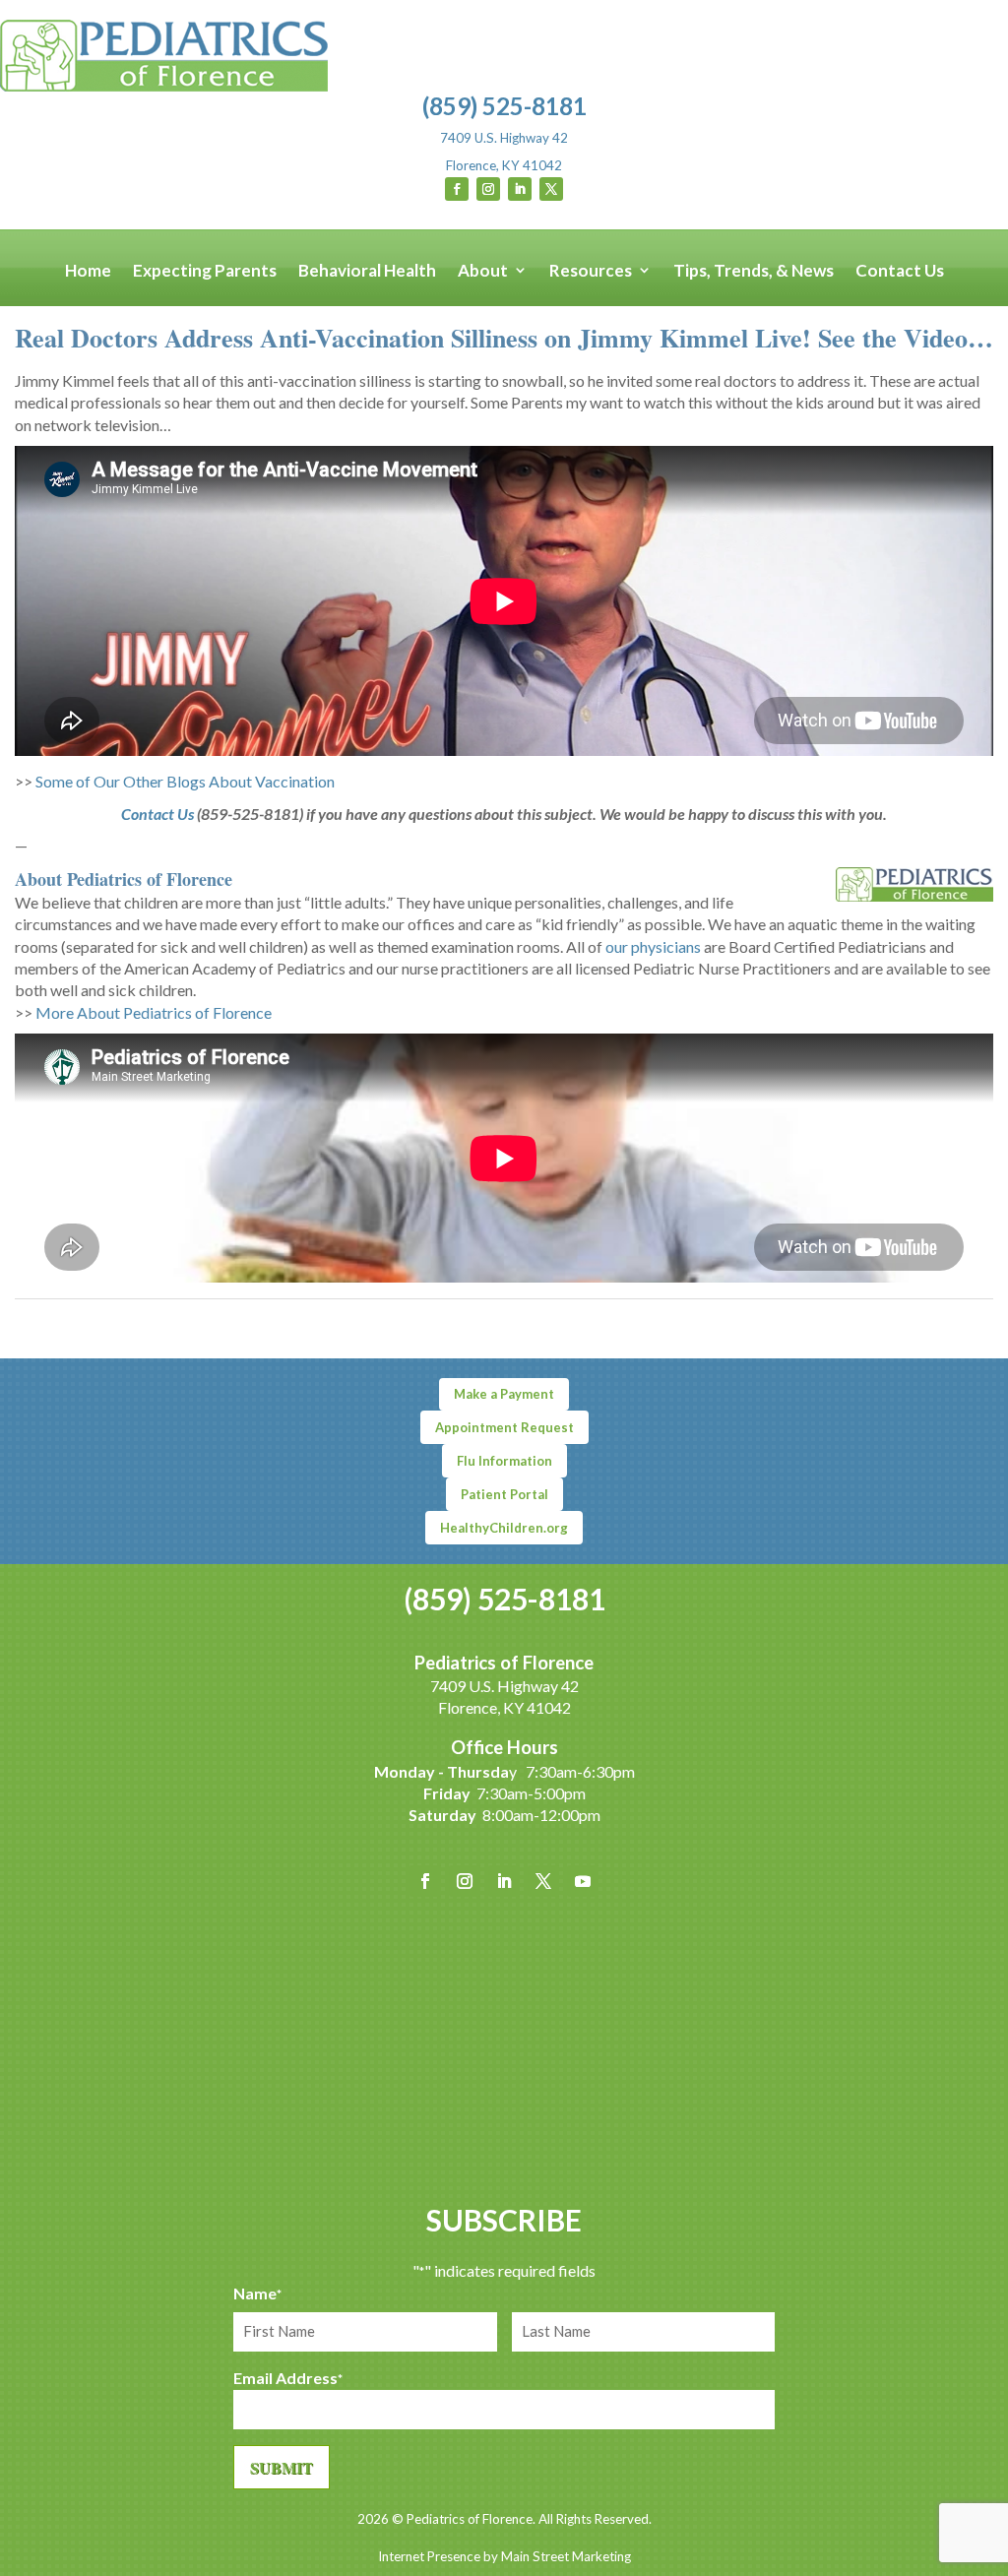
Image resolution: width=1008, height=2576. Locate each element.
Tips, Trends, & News (754, 271)
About (483, 271)
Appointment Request (504, 1427)
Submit (282, 2467)
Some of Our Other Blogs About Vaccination (185, 781)
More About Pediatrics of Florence (154, 1012)
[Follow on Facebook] (457, 189)
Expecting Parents (205, 271)
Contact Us (900, 271)
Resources (591, 271)
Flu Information (504, 1461)
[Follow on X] (551, 189)
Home (88, 271)
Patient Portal (504, 1494)
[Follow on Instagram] (488, 189)
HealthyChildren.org (504, 1528)
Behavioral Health (367, 271)
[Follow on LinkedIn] (520, 189)
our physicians (653, 946)
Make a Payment (504, 1394)
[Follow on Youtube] (583, 1881)
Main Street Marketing (566, 2556)
